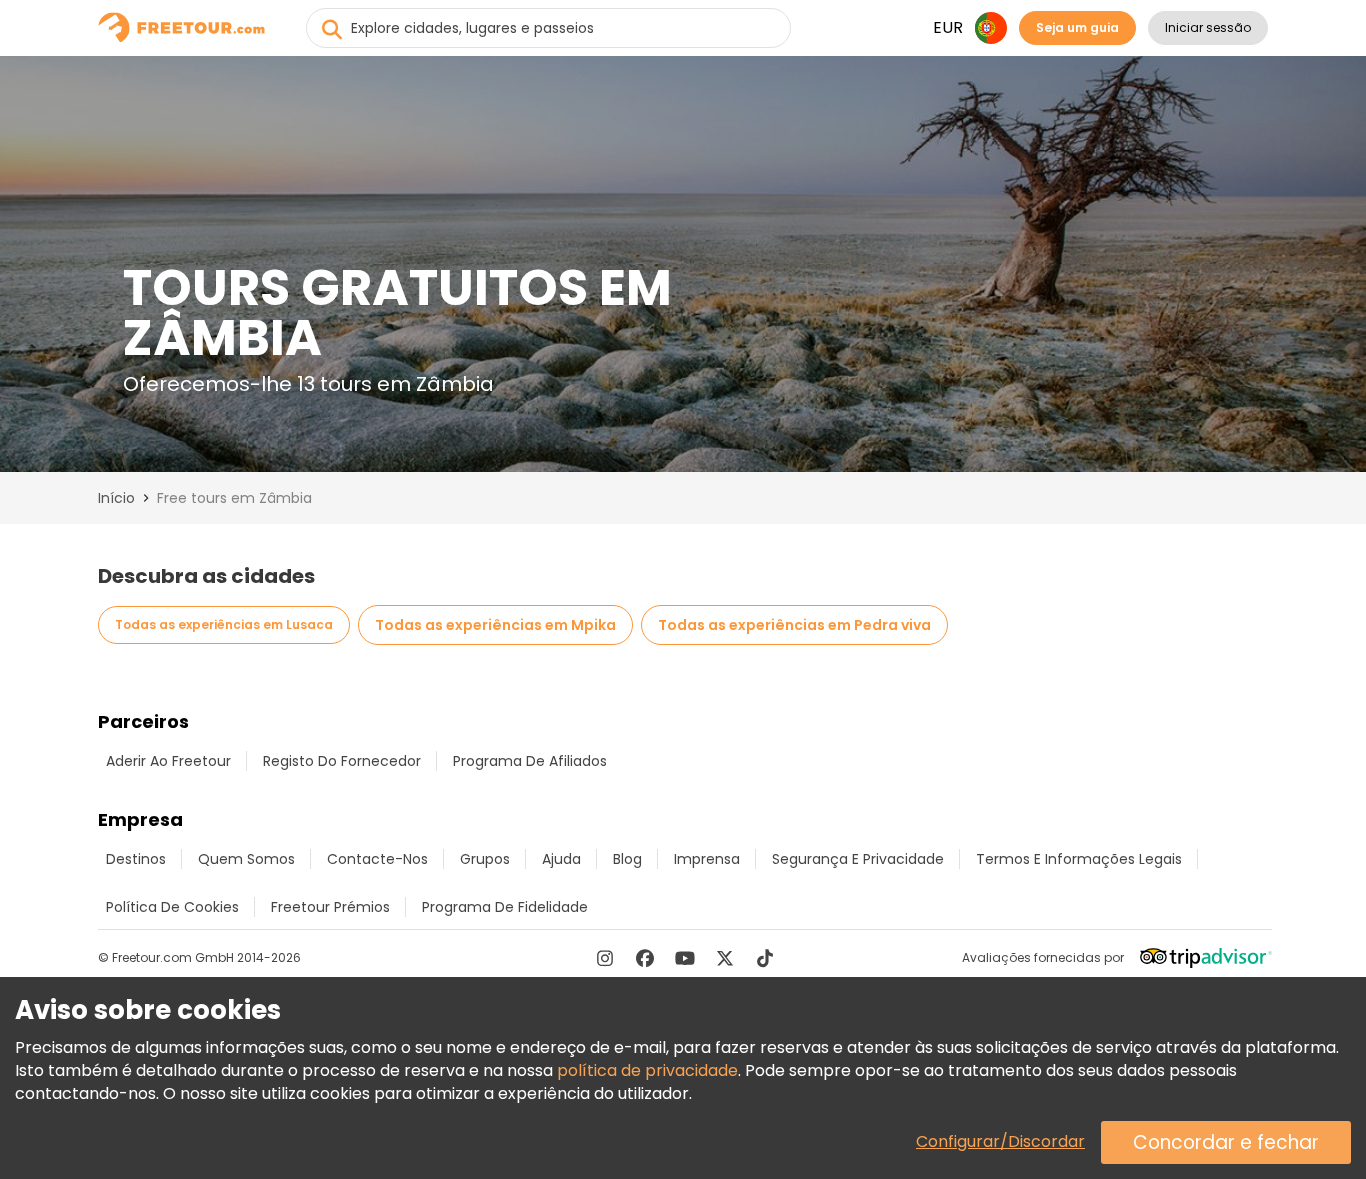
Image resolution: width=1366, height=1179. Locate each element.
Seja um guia (1077, 27)
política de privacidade (647, 1070)
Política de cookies (172, 907)
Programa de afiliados (530, 761)
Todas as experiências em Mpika (495, 625)
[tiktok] (765, 958)
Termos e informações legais (1079, 859)
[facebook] (645, 958)
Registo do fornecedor (342, 761)
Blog (627, 859)
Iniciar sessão (1208, 27)
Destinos (136, 859)
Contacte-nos (377, 859)
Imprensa (707, 859)
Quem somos (246, 859)
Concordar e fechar (1226, 1142)
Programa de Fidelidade (505, 907)
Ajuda (561, 859)
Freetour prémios (330, 907)
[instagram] (605, 958)
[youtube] (685, 958)
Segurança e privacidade (858, 859)
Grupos (485, 859)
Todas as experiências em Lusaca (224, 624)
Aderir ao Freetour (168, 761)
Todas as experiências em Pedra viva (794, 625)
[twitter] (725, 958)
